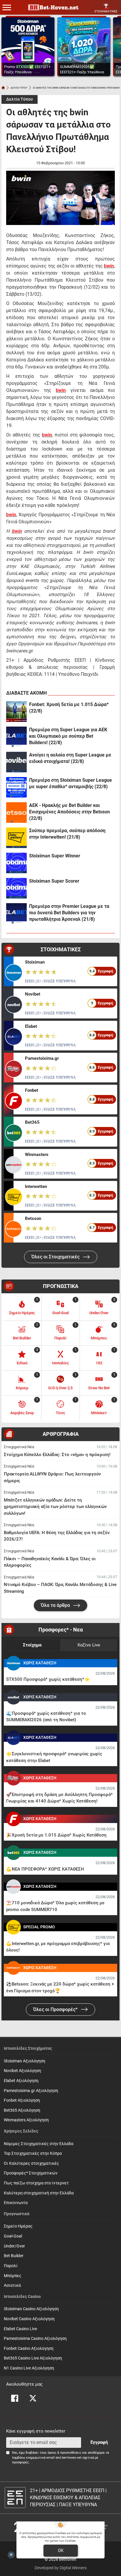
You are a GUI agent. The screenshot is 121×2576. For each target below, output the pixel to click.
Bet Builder (14, 2256)
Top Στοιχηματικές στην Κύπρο (33, 2153)
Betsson (33, 1218)
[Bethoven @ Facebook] (15, 2398)
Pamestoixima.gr (42, 1058)
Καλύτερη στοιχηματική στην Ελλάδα (39, 2193)
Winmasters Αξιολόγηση (26, 2120)
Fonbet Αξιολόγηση (22, 2100)
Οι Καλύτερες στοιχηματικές (31, 2163)
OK (61, 2550)
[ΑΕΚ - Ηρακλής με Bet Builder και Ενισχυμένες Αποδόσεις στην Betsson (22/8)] (16, 813)
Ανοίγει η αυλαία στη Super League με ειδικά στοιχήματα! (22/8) (70, 758)
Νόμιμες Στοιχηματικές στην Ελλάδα (39, 2144)
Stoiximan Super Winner (55, 856)
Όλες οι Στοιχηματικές (56, 1257)
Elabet (31, 1026)
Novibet (33, 994)
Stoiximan (35, 962)
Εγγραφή (99, 2442)
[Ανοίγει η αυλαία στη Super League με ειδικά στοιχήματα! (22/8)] (16, 762)
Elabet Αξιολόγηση (21, 2081)
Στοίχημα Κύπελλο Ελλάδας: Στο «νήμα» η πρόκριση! (57, 1455)
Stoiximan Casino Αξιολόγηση (31, 2309)
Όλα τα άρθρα (56, 1605)
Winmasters (37, 1155)
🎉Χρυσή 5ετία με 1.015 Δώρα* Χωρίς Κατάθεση (56, 1835)
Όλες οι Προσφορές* (56, 2009)
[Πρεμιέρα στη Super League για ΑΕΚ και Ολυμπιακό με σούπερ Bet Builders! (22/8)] (16, 737)
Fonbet (32, 1090)
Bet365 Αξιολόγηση (22, 2110)
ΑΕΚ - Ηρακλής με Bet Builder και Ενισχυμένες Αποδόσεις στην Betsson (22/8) (69, 812)
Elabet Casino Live (20, 2329)
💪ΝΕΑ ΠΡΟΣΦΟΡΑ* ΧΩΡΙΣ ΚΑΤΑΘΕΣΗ (45, 1869)
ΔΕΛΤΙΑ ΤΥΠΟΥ (19, 88)
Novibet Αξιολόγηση (22, 2071)
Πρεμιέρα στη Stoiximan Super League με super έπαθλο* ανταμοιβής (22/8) (70, 783)
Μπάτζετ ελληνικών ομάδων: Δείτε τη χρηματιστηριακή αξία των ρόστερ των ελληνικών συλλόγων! (55, 1507)
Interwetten (36, 1187)
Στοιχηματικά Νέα (19, 1447)
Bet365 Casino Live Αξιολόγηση (33, 2358)
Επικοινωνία (16, 2203)
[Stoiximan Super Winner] (16, 863)
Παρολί (11, 2266)
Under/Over (14, 2246)
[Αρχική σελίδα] (3, 88)
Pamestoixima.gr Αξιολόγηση (31, 2091)
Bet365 (32, 1122)
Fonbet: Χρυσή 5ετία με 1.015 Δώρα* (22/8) (69, 708)
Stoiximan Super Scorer (54, 881)
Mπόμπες (13, 2276)
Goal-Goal (13, 2236)
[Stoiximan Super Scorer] (16, 888)
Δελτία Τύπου (20, 99)
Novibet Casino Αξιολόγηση (29, 2319)
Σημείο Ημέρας (18, 2226)
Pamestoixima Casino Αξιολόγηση (35, 2339)
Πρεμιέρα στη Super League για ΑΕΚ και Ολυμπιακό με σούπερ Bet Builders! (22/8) (68, 736)
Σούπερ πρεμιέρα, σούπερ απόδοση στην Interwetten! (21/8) (67, 834)
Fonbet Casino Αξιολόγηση (29, 2349)
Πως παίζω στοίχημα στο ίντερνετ (36, 2183)
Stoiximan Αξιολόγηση (25, 2061)
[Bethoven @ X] (33, 2398)
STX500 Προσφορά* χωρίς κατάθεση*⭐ (48, 1679)
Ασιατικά (12, 2285)
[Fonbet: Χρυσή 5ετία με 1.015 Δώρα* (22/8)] (16, 712)
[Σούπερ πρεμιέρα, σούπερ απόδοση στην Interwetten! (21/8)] (16, 838)
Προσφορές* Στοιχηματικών (31, 2173)
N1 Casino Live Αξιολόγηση (29, 2368)
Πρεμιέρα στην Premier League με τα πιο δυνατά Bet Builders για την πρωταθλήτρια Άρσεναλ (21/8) (69, 913)
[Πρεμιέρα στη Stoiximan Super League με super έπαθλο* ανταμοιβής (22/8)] (16, 787)
